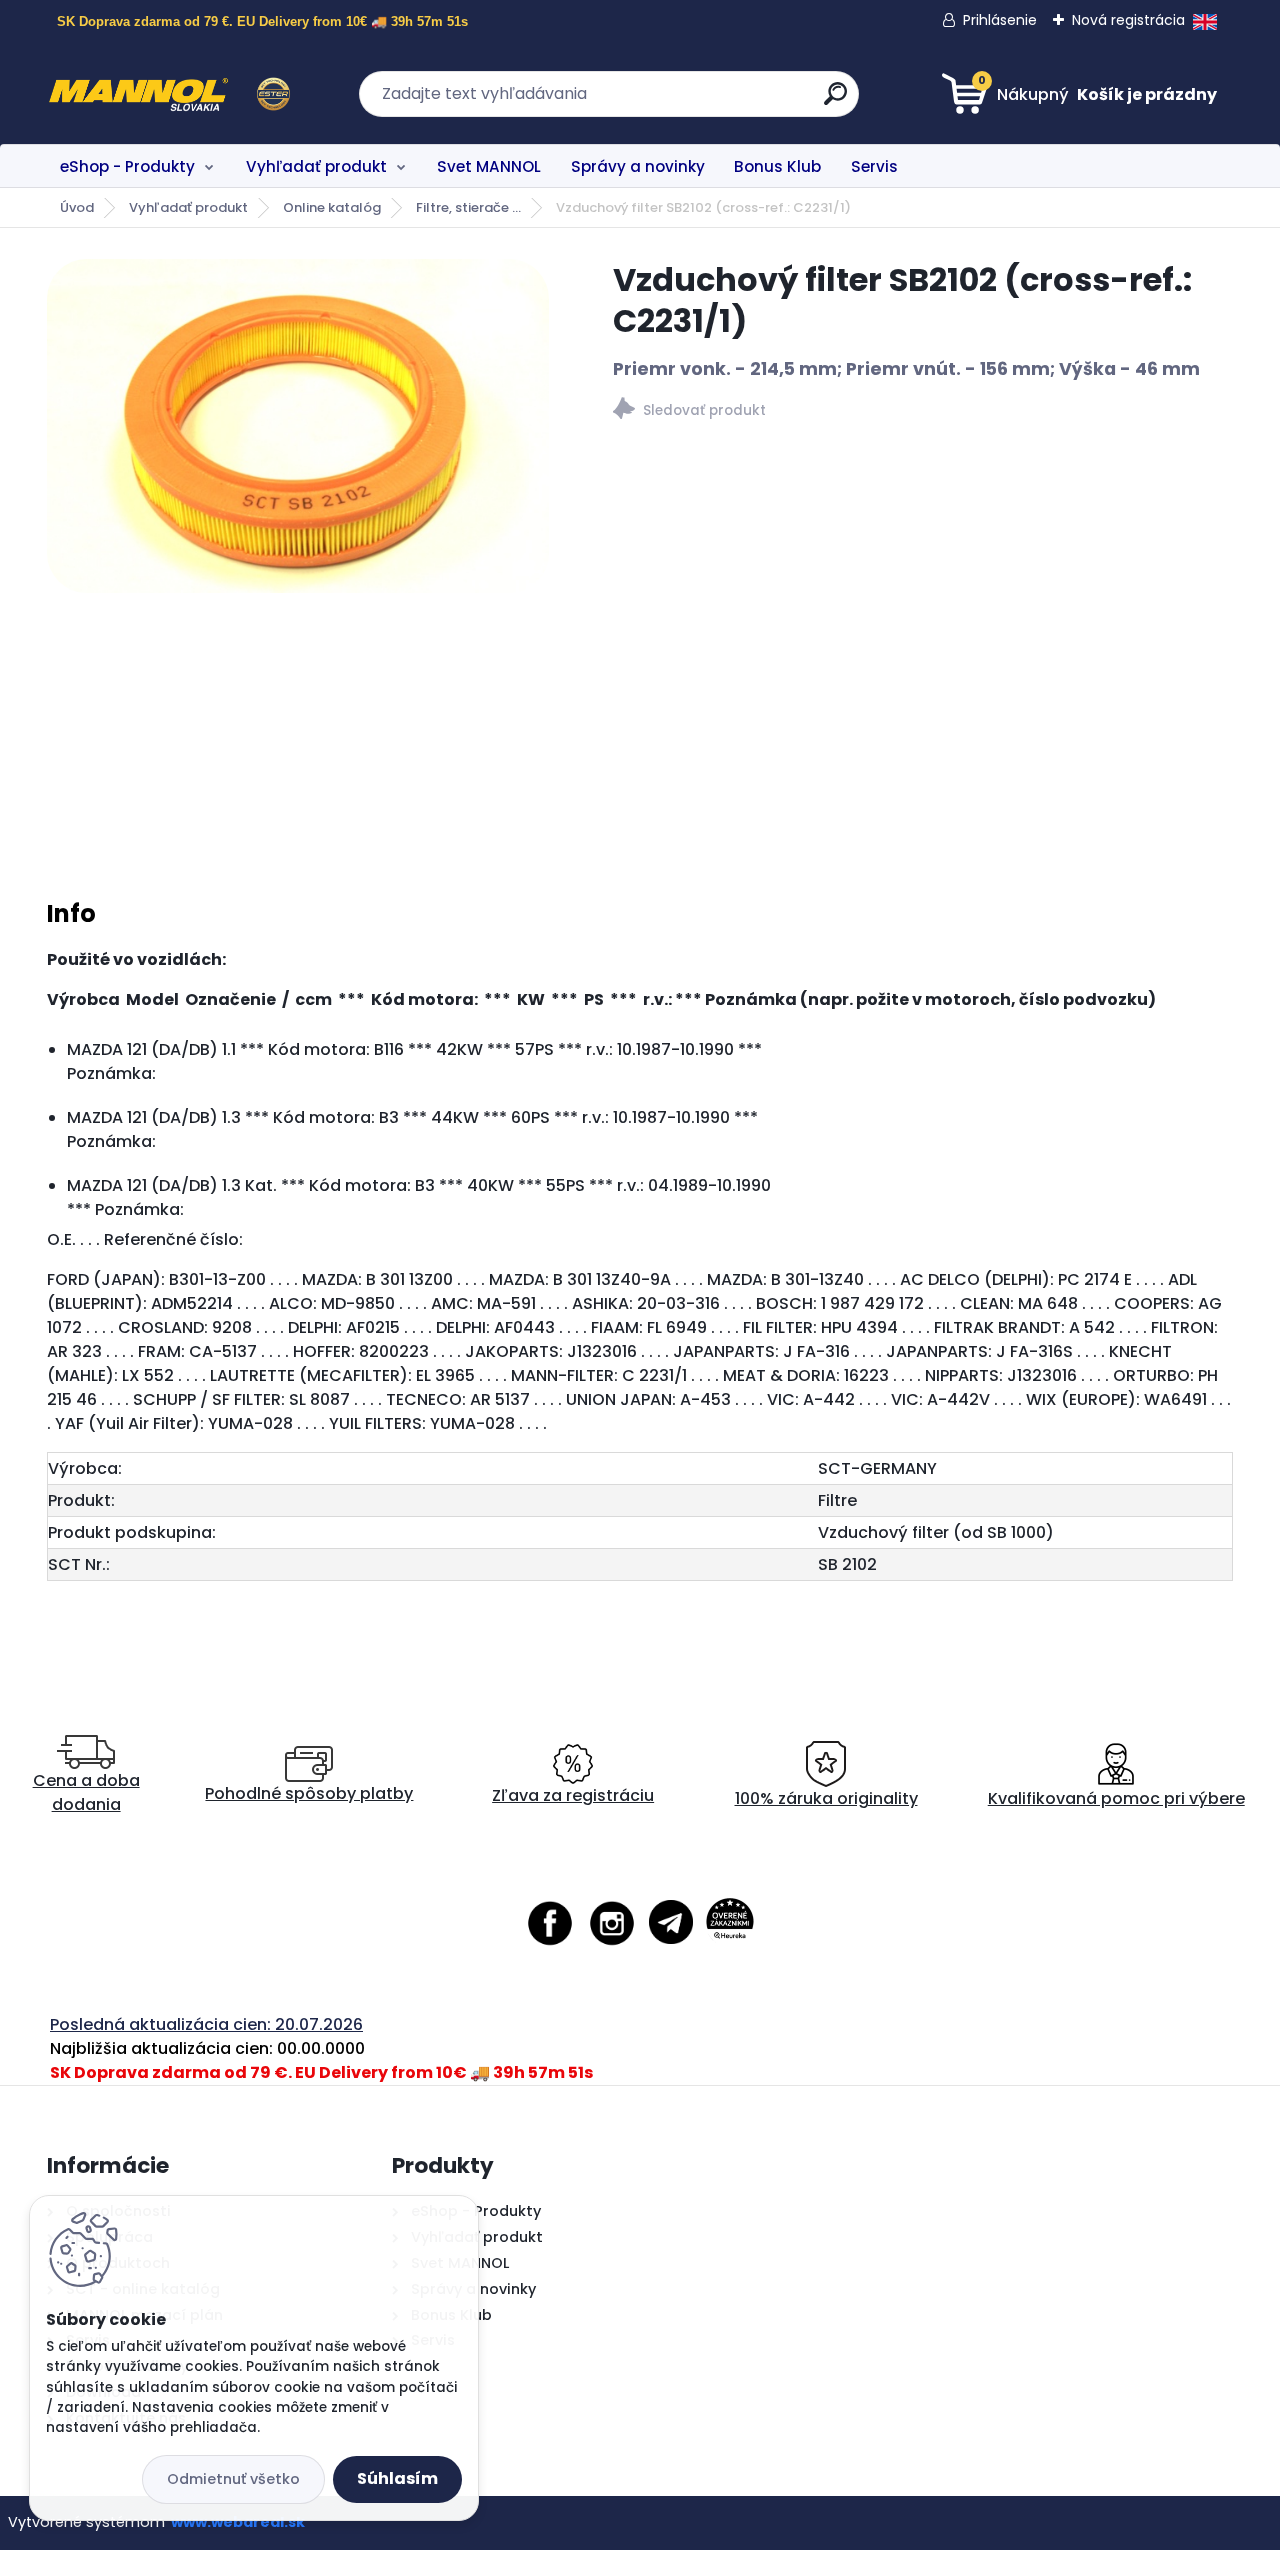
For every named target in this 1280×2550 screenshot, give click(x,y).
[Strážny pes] (923, 411)
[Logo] (169, 94)
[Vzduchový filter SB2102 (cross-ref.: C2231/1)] (298, 426)
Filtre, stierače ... (468, 207)
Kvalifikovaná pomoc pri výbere (1116, 1798)
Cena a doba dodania (86, 1792)
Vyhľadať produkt (316, 166)
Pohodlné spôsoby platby (309, 1793)
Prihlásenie (1000, 20)
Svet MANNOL (489, 166)
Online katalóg (332, 207)
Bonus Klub (777, 166)
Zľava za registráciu (573, 1795)
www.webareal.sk (238, 2522)
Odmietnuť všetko (233, 2479)
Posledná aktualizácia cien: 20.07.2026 (206, 2024)
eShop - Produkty (127, 166)
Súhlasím (397, 2478)
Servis (874, 166)
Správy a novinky (638, 166)
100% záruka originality (826, 1798)
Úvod (77, 207)
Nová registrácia (1128, 20)
